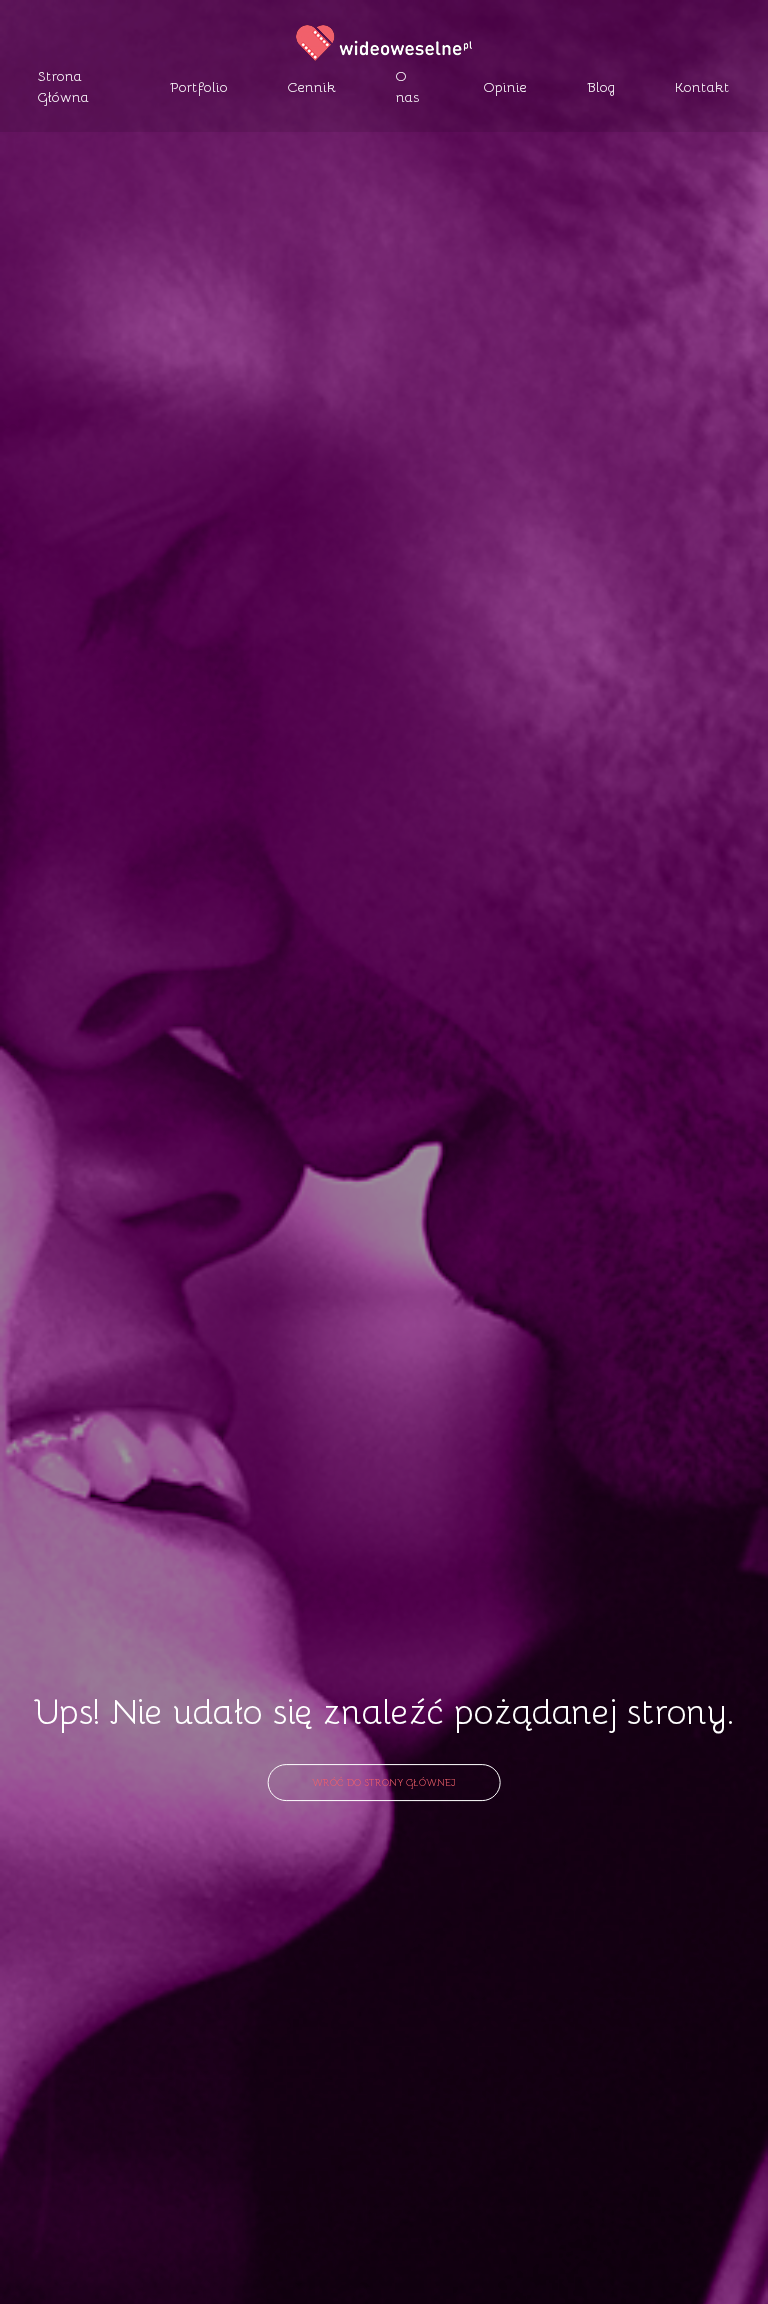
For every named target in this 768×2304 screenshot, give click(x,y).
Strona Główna (63, 86)
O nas (408, 86)
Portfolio (199, 86)
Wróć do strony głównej (384, 1781)
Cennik (312, 86)
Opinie (505, 86)
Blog (601, 86)
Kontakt (702, 86)
